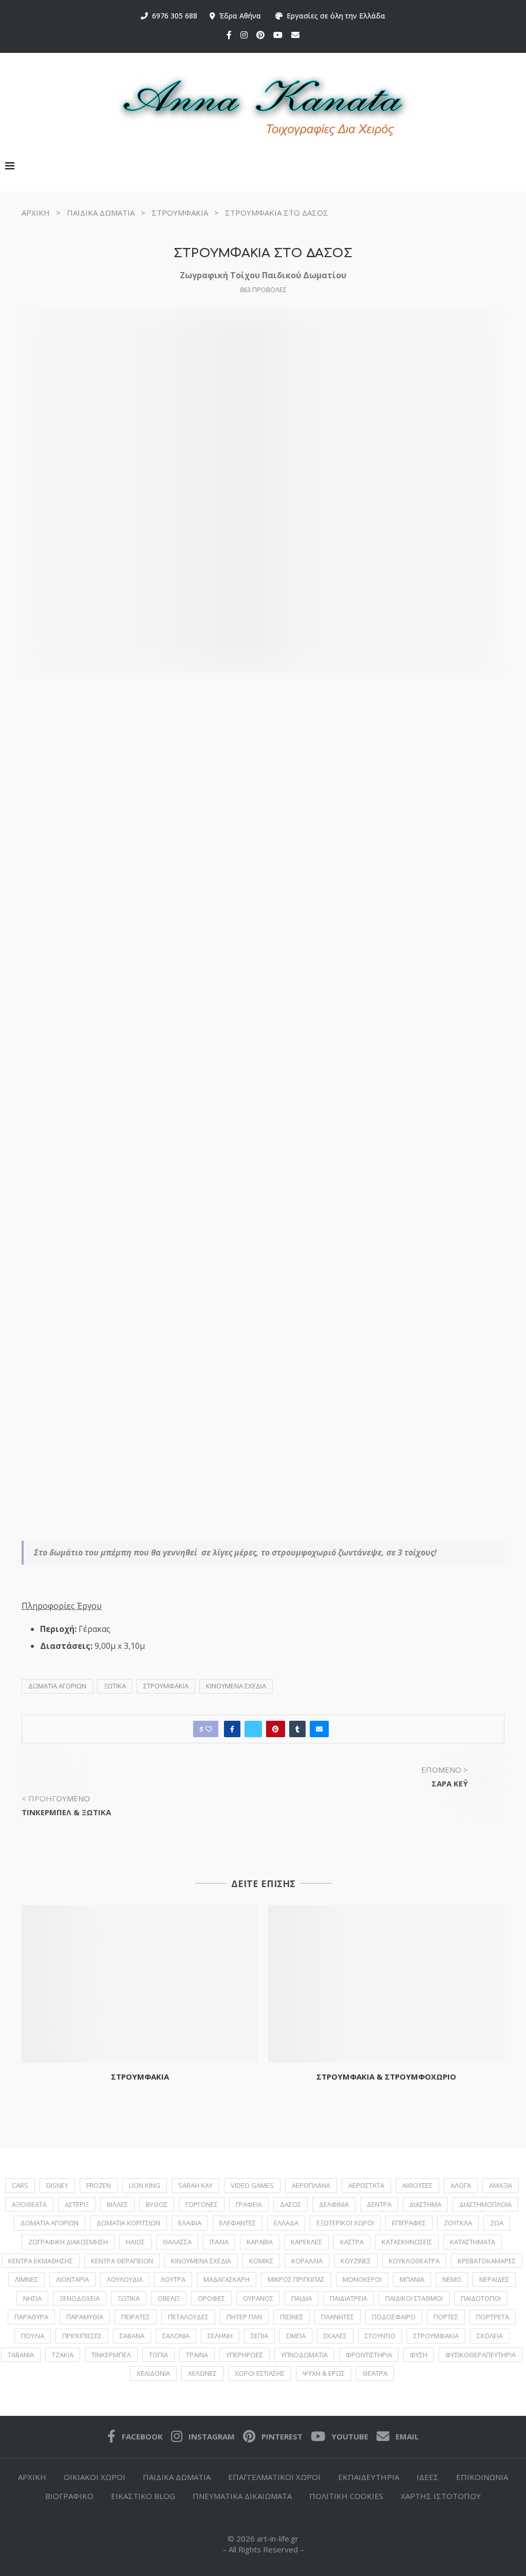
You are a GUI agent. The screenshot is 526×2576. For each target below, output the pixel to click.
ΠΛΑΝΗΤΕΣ (337, 2317)
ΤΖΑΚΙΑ (63, 2355)
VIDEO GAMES (252, 2185)
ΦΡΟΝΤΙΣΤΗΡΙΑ (369, 2355)
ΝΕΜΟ (452, 2279)
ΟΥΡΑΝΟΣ (258, 2298)
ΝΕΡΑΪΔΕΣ (494, 2279)
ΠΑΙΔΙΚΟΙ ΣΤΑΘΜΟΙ (414, 2298)
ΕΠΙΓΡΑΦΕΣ (409, 2223)
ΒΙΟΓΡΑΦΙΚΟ (69, 2496)
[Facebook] (229, 35)
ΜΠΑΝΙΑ (412, 2279)
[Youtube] (278, 35)
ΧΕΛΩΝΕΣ (202, 2373)
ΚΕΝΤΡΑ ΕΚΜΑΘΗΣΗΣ (41, 2261)
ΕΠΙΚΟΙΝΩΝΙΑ (482, 2477)
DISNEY (57, 2185)
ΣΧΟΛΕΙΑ (490, 2336)
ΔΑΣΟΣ (290, 2204)
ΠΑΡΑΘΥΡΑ (31, 2317)
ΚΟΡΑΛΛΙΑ (307, 2261)
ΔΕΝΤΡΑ (379, 2204)
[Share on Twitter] (253, 1729)
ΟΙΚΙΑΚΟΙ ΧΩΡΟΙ (95, 2477)
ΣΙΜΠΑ (296, 2336)
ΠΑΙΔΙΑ (302, 2298)
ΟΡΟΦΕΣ (211, 2298)
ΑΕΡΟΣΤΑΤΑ (366, 2185)
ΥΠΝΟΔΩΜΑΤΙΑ (304, 2355)
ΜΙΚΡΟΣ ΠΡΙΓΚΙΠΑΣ (296, 2279)
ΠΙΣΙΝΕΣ (292, 2317)
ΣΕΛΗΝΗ (220, 2336)
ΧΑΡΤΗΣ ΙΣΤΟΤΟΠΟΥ (441, 2496)
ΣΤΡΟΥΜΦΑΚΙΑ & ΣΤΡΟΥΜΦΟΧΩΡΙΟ (386, 2077)
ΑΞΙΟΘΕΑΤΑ (29, 2204)
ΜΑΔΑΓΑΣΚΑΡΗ (227, 2279)
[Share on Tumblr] (297, 1729)
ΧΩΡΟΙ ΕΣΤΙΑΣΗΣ (260, 2373)
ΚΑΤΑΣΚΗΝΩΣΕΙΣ (407, 2242)
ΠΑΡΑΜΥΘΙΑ (85, 2317)
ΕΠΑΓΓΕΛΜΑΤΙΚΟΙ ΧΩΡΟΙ (274, 2477)
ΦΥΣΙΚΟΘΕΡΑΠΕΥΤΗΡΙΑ (481, 2355)
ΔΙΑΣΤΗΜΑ (425, 2204)
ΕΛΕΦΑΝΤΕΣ (238, 2223)
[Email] (295, 35)
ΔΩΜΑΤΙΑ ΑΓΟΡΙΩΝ (57, 1686)
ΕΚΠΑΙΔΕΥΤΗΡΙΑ (369, 2477)
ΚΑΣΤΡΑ (352, 2242)
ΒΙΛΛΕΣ (117, 2204)
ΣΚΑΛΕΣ (335, 2336)
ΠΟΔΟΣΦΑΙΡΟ (394, 2317)
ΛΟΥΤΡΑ (173, 2279)
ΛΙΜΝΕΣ (26, 2279)
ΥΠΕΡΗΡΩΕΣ (245, 2355)
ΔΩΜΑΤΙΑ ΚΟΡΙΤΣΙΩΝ (128, 2223)
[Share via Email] (319, 1729)
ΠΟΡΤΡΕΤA (493, 2317)
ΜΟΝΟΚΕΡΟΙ (362, 2279)
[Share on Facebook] (232, 1729)
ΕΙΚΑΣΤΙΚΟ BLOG (143, 2496)
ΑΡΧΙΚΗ (36, 213)
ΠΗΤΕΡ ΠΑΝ (244, 2317)
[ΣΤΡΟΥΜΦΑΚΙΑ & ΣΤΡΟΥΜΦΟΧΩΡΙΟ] (386, 1984)
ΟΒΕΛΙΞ (169, 2298)
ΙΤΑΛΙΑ (219, 2242)
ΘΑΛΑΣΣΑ (177, 2242)
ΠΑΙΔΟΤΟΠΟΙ (481, 2298)
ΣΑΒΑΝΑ (132, 2336)
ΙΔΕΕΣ (428, 2477)
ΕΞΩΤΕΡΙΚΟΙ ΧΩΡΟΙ (345, 2223)
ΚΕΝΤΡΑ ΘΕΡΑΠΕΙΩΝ (122, 2261)
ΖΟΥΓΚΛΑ (458, 2223)
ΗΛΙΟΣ (135, 2242)
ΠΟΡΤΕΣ (446, 2317)
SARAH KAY (195, 2185)
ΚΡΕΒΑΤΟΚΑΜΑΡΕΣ (487, 2261)
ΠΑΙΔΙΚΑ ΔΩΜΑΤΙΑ (101, 213)
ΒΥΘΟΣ (157, 2204)
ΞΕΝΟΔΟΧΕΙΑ (80, 2298)
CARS (20, 2185)
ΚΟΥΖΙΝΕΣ (356, 2261)
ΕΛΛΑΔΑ (286, 2223)
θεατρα (375, 2373)
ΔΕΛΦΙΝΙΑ (334, 2204)
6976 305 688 (173, 16)
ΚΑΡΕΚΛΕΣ (306, 2242)
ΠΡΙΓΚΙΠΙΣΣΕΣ (82, 2336)
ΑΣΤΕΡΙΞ (77, 2204)
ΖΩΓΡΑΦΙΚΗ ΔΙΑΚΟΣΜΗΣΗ (68, 2242)
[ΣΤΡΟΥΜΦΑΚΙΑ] (140, 1984)
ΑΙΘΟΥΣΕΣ (417, 2185)
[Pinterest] (260, 35)
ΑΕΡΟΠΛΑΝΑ (311, 2185)
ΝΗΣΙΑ (32, 2298)
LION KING (145, 2185)
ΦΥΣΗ (419, 2355)
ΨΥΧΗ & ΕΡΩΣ (324, 2373)
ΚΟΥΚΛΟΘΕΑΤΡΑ (414, 2261)
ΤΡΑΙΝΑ (197, 2355)
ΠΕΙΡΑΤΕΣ (136, 2317)
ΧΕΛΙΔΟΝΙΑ (153, 2373)
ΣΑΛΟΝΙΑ (176, 2336)
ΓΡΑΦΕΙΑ (249, 2204)
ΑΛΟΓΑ (461, 2185)
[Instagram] (244, 35)
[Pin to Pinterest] (276, 1729)
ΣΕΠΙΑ (259, 2336)
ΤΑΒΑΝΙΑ (21, 2355)
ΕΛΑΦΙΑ (190, 2223)
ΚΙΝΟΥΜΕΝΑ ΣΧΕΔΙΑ (236, 1686)
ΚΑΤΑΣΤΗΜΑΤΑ (473, 2242)
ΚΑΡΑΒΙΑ (260, 2242)
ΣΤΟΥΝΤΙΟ (380, 2336)
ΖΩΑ (497, 2223)
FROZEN (99, 2185)
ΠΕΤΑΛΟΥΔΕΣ (188, 2317)
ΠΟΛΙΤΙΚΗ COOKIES (346, 2496)
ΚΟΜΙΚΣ (261, 2261)
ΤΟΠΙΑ (158, 2355)
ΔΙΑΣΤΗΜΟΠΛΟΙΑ (485, 2204)
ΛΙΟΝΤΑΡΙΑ (72, 2279)
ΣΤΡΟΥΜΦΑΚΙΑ (180, 213)
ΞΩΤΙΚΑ (115, 1686)
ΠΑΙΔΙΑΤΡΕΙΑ (349, 2298)
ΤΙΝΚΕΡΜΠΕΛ (111, 2355)
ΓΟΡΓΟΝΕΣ (202, 2204)
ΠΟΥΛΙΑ (33, 2336)
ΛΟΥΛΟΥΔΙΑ (125, 2279)
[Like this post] (209, 1729)
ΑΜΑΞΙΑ (501, 2185)
